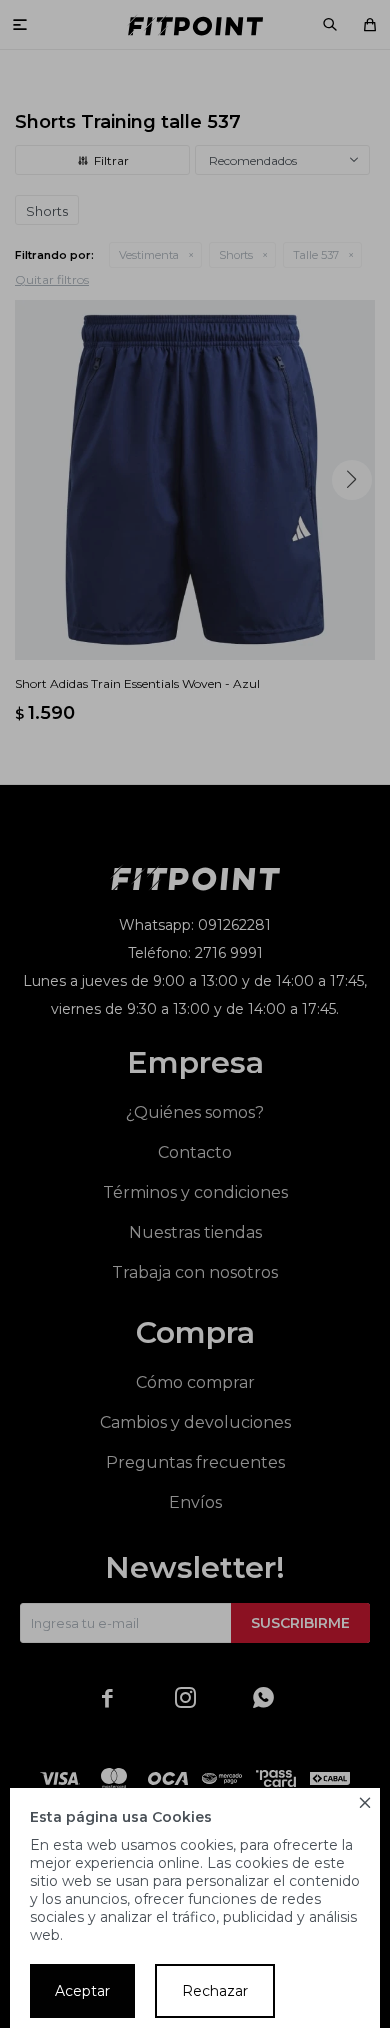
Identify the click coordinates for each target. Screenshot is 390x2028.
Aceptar (82, 1991)
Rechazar (215, 1991)
